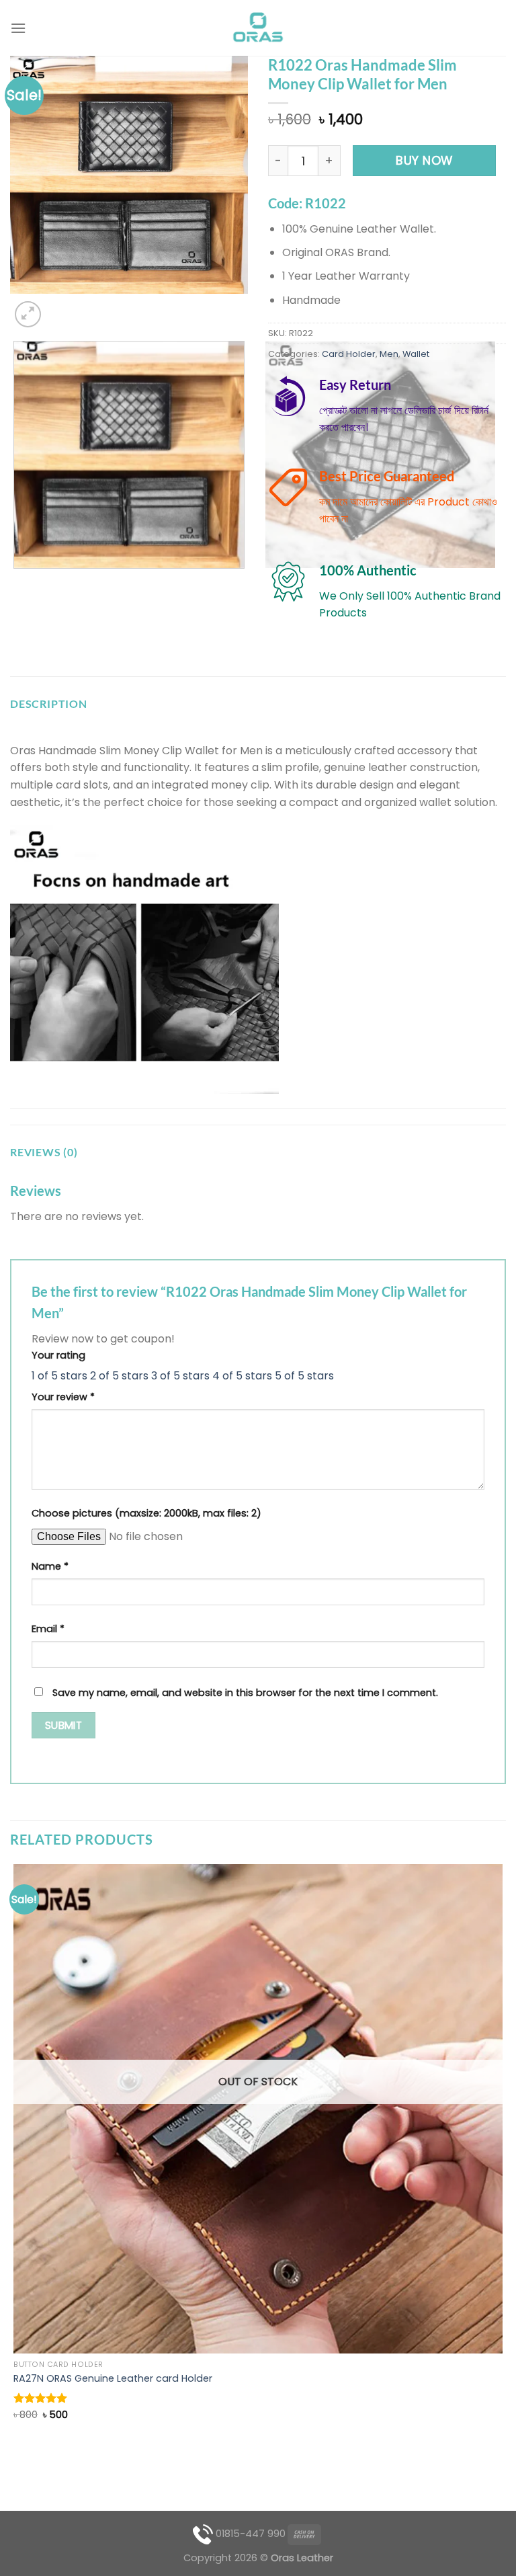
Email (48, 1629)
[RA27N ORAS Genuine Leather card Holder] (258, 2109)
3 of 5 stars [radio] (180, 1376)
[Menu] (18, 28)
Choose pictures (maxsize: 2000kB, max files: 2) (146, 1513)
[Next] (60, 307)
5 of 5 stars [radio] (304, 1376)
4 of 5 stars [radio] (242, 1376)
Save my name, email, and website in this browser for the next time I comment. (245, 1693)
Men (389, 354)
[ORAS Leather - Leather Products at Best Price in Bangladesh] (258, 28)
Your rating (58, 1355)
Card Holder (349, 354)
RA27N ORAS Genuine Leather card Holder (113, 2379)
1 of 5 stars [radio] (59, 1376)
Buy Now (424, 160)
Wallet (416, 354)
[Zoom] (28, 314)
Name (50, 1566)
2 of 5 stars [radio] (119, 1376)
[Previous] (16, 582)
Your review (63, 1397)
